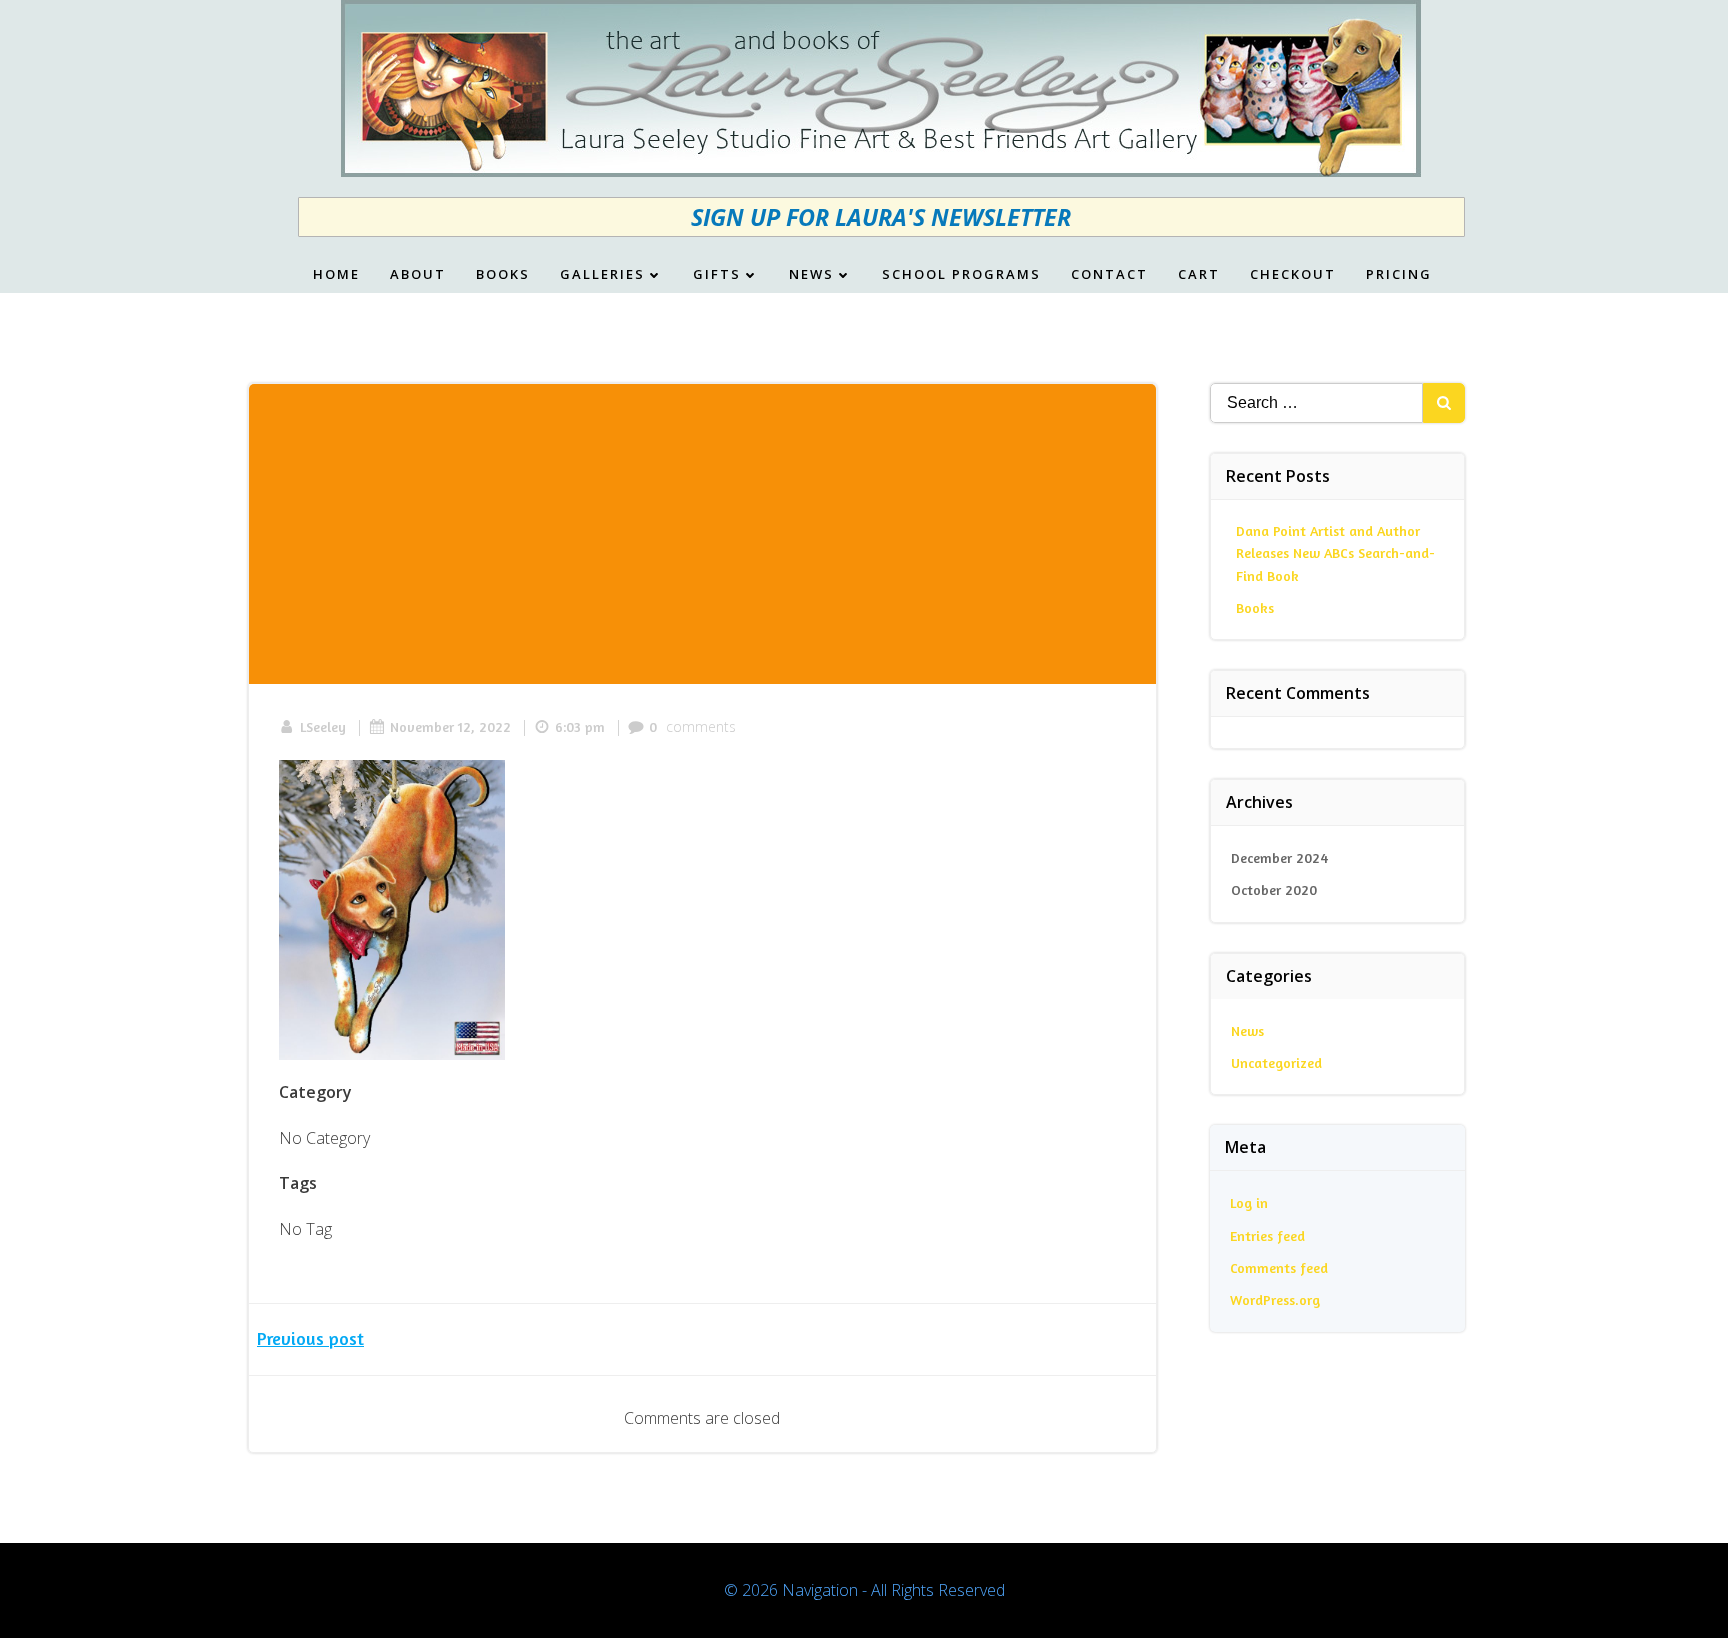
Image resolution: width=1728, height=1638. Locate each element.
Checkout (1293, 275)
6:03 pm (580, 726)
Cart (1199, 275)
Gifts (717, 275)
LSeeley (323, 726)
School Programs (961, 275)
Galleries (602, 275)
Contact (1109, 275)
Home (336, 275)
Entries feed (1267, 1235)
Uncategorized (1276, 1062)
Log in (1249, 1202)
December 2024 (1279, 857)
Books (503, 275)
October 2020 (1274, 889)
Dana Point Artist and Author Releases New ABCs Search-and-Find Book (1335, 553)
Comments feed (1279, 1267)
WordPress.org (1275, 1299)
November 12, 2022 (450, 726)
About (418, 275)
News (811, 275)
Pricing (1399, 275)
